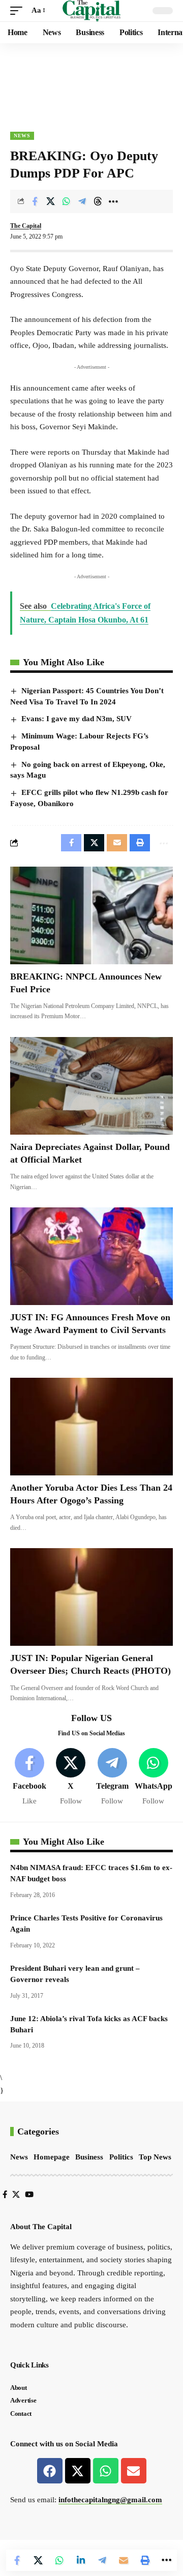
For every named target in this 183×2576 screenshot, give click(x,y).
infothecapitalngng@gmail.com (110, 2500)
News (22, 136)
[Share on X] (50, 201)
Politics (121, 2157)
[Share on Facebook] (35, 201)
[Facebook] (29, 1777)
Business (89, 2157)
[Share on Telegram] (82, 201)
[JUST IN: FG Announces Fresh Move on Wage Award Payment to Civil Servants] (91, 1256)
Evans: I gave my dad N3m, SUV (77, 719)
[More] (113, 201)
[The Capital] (92, 11)
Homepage (52, 2157)
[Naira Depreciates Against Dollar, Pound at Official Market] (91, 1086)
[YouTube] (29, 2195)
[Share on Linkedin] (81, 2560)
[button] (19, 11)
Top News (155, 2157)
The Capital (26, 226)
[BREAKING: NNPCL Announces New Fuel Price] (91, 915)
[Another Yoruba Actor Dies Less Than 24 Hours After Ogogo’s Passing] (91, 1427)
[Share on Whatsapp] (66, 201)
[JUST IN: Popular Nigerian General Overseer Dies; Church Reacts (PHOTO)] (91, 1597)
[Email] (124, 2560)
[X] (71, 1777)
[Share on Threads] (98, 201)
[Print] (145, 2560)
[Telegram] (112, 1777)
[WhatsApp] (154, 1777)
